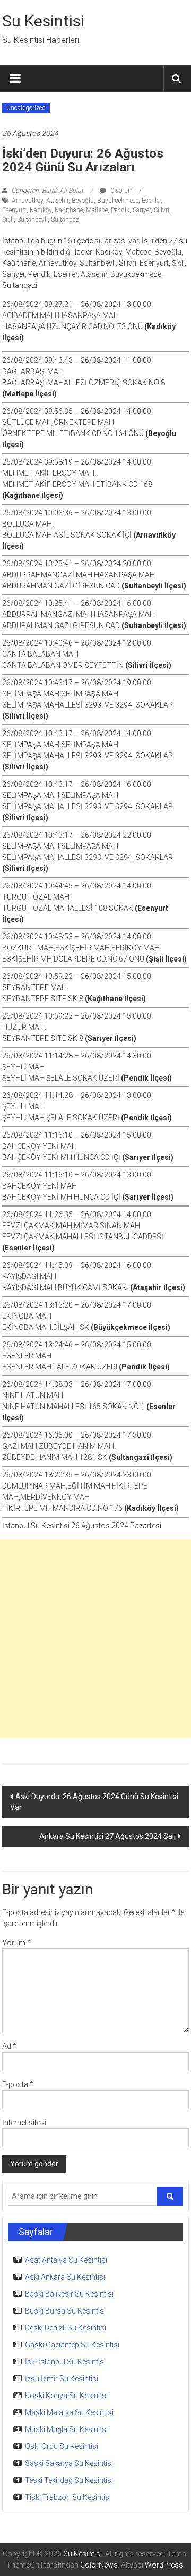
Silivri (162, 210)
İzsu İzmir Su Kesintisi (62, 2379)
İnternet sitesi (24, 2123)
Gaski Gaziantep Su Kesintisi (72, 2345)
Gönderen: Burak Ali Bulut (47, 191)
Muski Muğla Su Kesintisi (66, 2429)
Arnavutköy (27, 201)
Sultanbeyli (32, 220)
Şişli (8, 220)
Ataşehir (57, 201)
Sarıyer (142, 210)
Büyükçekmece (118, 201)
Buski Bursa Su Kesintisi (65, 2311)
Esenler (151, 201)
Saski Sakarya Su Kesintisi (69, 2463)
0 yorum (121, 191)
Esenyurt (14, 210)
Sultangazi (66, 220)
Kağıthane (69, 210)
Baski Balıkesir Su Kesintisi (69, 2294)
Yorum (16, 1943)
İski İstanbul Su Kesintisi (65, 2362)
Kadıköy (41, 210)
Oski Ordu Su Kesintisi (62, 2446)
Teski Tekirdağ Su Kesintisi (69, 2480)
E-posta (18, 2084)
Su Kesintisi (43, 21)
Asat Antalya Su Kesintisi (66, 2260)
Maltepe (97, 210)
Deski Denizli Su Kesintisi (66, 2328)
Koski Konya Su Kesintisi (66, 2396)
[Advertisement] (95, 1639)
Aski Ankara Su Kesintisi (65, 2277)
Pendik (120, 210)
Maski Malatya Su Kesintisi (69, 2412)
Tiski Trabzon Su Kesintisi (68, 2497)
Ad (9, 2046)
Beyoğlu (83, 201)
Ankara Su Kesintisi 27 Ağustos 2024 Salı (107, 1836)
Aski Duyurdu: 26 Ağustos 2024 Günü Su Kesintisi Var (94, 1802)
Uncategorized (26, 108)
